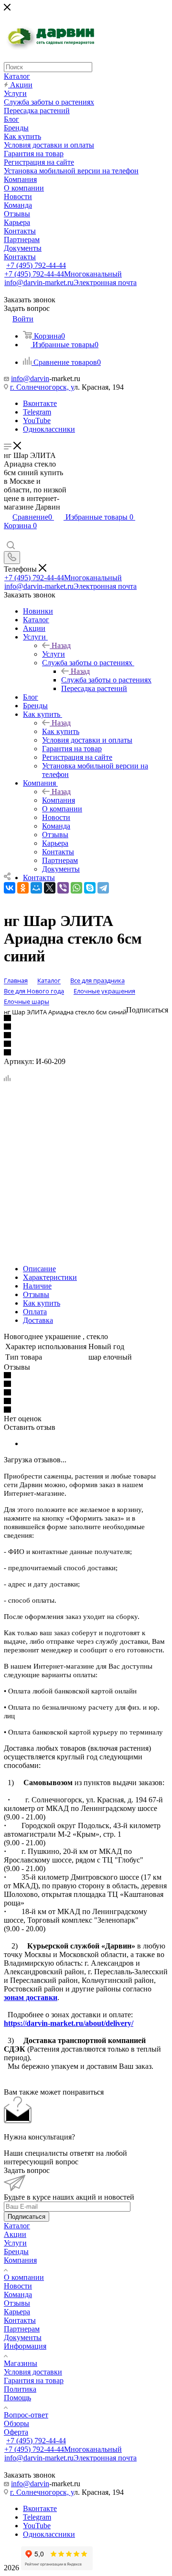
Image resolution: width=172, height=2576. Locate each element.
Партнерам (22, 2329)
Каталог (17, 2226)
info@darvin (30, 378)
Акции (15, 2234)
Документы (23, 2337)
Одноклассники (49, 429)
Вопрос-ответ (26, 2415)
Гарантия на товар (34, 2380)
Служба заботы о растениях (106, 680)
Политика (20, 2389)
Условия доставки (33, 2372)
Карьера (17, 2312)
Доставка (38, 1320)
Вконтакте (40, 403)
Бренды (16, 2251)
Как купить (61, 731)
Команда (18, 2294)
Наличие (37, 1286)
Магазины (21, 2363)
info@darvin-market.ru (70, 282)
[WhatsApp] (76, 888)
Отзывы (36, 1294)
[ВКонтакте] (10, 888)
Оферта (16, 2432)
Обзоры (16, 2423)
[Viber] (63, 888)
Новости (18, 2286)
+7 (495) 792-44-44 (36, 265)
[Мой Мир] (36, 888)
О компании (24, 2277)
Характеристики (50, 1277)
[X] (50, 888)
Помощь (17, 2398)
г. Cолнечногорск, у (42, 387)
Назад (61, 645)
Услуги (54, 654)
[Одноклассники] (23, 888)
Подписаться (27, 2217)
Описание (39, 1269)
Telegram (37, 412)
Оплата (35, 1312)
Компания (59, 800)
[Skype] (90, 888)
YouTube (37, 420)
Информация (25, 2346)
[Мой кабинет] (8, 536)
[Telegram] (103, 888)
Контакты (20, 2320)
